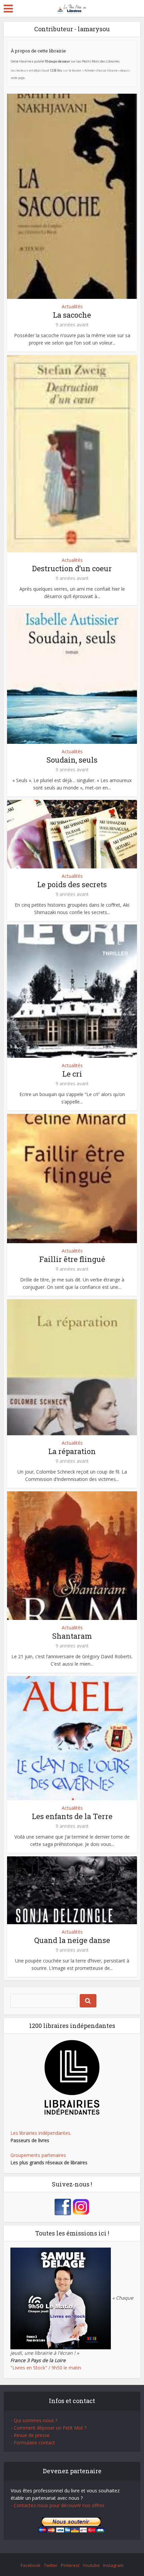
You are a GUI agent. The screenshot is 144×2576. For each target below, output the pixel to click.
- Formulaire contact (33, 2443)
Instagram (113, 2565)
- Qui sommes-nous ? (34, 2420)
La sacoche (72, 315)
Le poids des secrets (72, 884)
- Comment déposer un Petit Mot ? (49, 2428)
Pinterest (70, 2565)
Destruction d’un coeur (72, 568)
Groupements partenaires (38, 2155)
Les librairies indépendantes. (41, 2133)
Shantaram (72, 1636)
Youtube (91, 2565)
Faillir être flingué (72, 1259)
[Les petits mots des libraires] (72, 8)
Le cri (72, 1074)
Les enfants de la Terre (72, 1816)
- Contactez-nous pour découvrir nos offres (58, 2505)
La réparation (72, 1451)
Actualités (72, 306)
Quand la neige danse (72, 1940)
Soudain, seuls (72, 760)
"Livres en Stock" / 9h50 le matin (46, 2368)
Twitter (51, 2565)
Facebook (31, 2565)
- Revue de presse (30, 2435)
